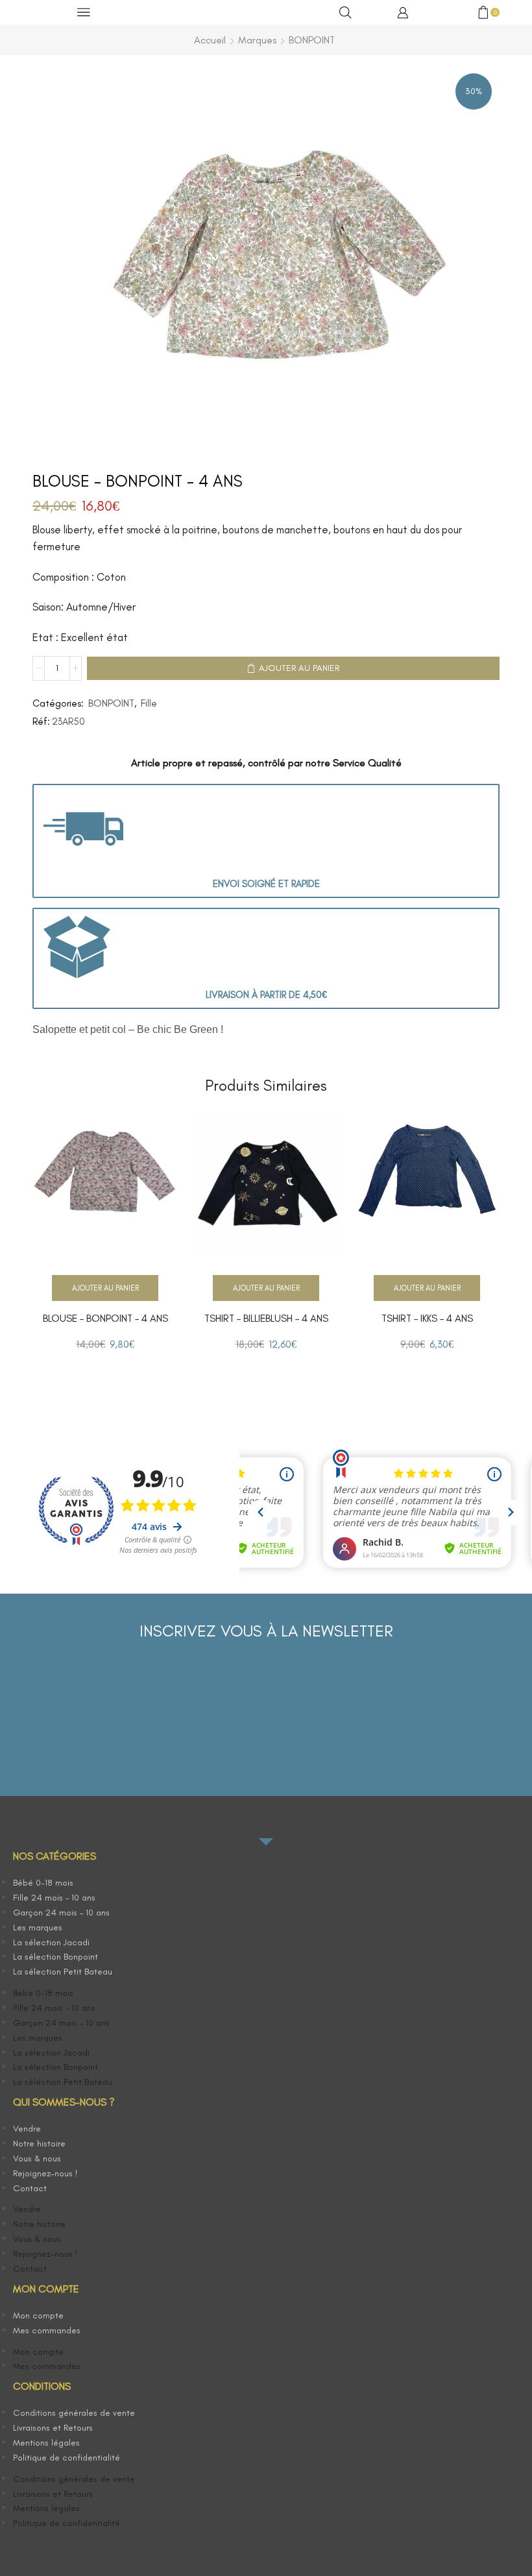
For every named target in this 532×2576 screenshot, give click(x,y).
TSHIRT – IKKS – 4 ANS (427, 1318)
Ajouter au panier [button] (105, 1288)
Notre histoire (39, 2144)
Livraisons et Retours (53, 2428)
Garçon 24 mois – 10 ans (61, 1913)
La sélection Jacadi (51, 1942)
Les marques (38, 1927)
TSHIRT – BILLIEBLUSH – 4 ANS (266, 1318)
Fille (149, 703)
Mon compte (38, 2315)
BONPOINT (312, 40)
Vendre (27, 2129)
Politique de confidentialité (66, 2458)
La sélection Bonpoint (55, 1957)
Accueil (210, 40)
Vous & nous (37, 2158)
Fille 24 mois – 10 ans (54, 1898)
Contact (30, 2188)
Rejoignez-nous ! (45, 2173)
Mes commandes (47, 2330)
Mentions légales (46, 2443)
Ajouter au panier (299, 668)
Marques (257, 40)
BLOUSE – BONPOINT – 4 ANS (105, 1318)
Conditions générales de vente (74, 2413)
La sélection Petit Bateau (63, 1972)
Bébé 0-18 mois (43, 1883)
